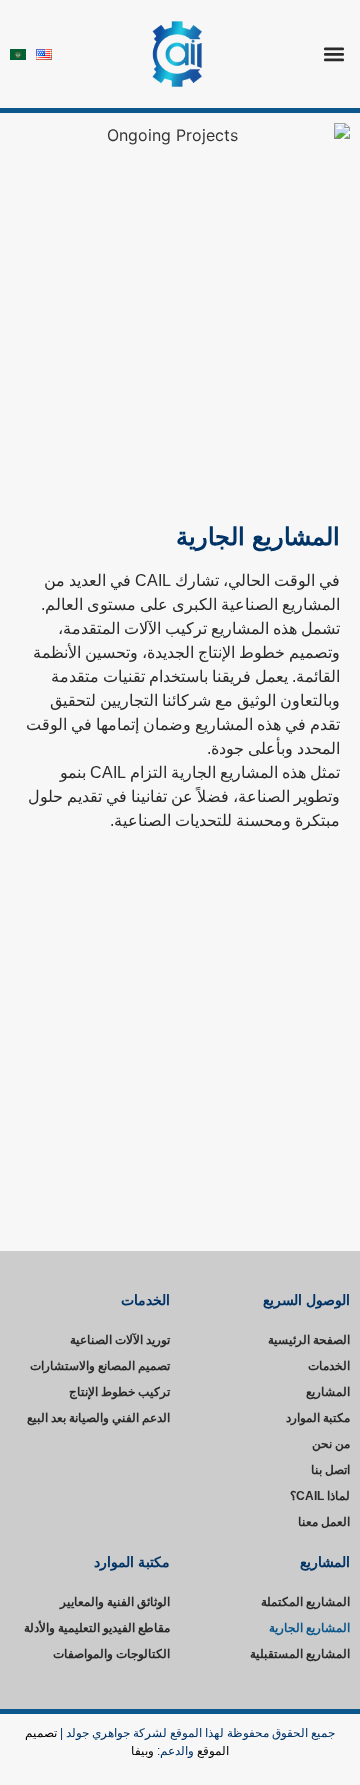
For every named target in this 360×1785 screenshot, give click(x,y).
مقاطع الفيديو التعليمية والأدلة (97, 1628)
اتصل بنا (330, 1470)
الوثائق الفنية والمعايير (115, 1602)
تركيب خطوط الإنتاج (119, 1392)
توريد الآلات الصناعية (120, 1340)
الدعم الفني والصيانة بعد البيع (98, 1418)
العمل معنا (324, 1522)
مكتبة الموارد (318, 1418)
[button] (333, 54)
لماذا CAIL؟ (320, 1496)
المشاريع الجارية (309, 1628)
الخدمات (329, 1366)
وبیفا (142, 1751)
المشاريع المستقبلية (300, 1654)
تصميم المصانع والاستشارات (100, 1366)
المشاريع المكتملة (305, 1602)
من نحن (331, 1444)
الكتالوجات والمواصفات (111, 1654)
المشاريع (328, 1392)
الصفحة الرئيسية (309, 1340)
